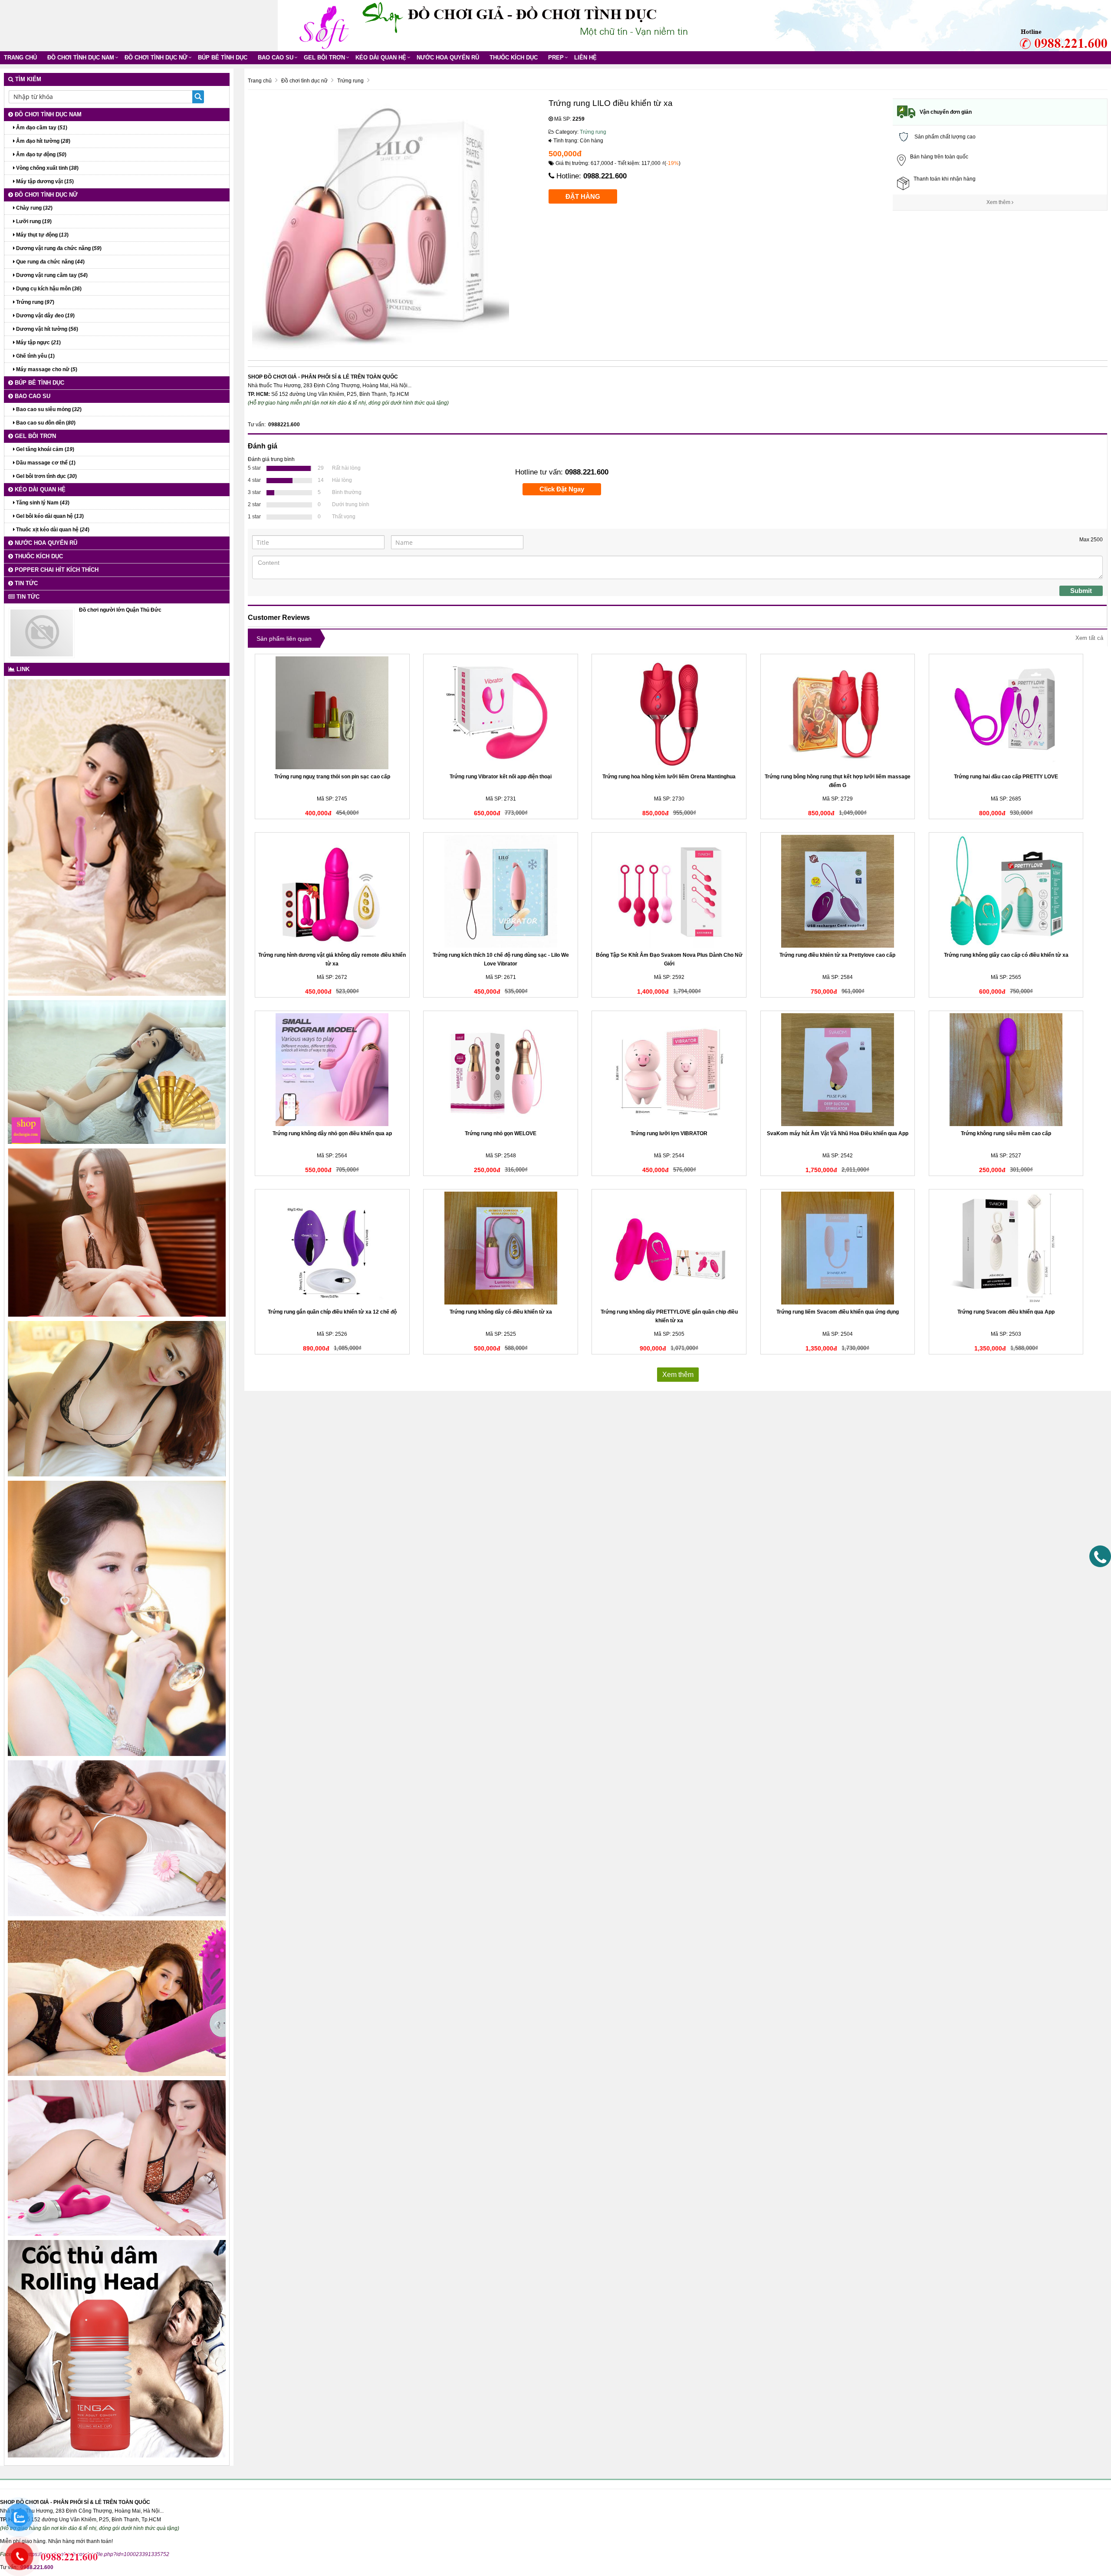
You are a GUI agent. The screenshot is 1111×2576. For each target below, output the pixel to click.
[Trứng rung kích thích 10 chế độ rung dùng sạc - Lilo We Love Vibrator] (501, 891)
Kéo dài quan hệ (381, 58)
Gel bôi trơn (324, 58)
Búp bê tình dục (223, 58)
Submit (1081, 591)
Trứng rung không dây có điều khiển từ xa (501, 1312)
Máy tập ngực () (38, 343)
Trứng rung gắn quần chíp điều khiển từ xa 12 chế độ (332, 1312)
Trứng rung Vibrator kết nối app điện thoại (501, 777)
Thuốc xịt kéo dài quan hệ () (52, 530)
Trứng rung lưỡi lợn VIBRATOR (669, 1133)
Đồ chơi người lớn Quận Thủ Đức (120, 610)
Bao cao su (276, 58)
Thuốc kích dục (514, 58)
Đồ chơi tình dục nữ (156, 58)
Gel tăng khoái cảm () (44, 449)
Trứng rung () (35, 302)
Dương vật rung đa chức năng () (58, 248)
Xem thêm (999, 202)
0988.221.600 (605, 176)
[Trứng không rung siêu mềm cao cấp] (1006, 1070)
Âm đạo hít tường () (43, 141)
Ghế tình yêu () (35, 356)
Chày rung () (34, 208)
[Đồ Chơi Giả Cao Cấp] (323, 25)
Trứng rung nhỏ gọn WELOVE (501, 1133)
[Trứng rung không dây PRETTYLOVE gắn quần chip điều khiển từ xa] (669, 1248)
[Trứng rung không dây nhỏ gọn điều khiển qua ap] (332, 1070)
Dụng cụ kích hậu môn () (48, 289)
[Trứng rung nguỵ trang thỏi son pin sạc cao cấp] (332, 713)
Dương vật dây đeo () (45, 316)
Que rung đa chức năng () (50, 262)
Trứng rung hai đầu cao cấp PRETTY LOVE (1006, 777)
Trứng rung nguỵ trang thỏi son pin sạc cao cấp (332, 777)
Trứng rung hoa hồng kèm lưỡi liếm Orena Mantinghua (669, 777)
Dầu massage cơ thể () (45, 463)
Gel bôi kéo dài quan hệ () (49, 516)
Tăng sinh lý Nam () (42, 503)
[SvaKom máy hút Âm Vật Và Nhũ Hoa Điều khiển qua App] (838, 1070)
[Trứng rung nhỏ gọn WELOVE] (501, 1070)
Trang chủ (20, 58)
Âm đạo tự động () (41, 155)
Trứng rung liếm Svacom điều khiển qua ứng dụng (838, 1312)
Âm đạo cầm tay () (41, 128)
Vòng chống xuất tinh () (47, 168)
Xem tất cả (1089, 638)
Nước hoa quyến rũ (448, 58)
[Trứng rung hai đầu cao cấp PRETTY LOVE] (1006, 713)
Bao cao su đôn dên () (45, 423)
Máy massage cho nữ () (46, 369)
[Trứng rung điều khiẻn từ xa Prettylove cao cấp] (838, 891)
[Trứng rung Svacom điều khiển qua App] (1006, 1248)
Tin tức (25, 583)
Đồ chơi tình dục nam (81, 58)
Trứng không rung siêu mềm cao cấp (1006, 1133)
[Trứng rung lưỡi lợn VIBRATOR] (669, 1070)
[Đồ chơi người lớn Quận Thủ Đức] (42, 632)
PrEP (556, 58)
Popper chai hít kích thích (56, 570)
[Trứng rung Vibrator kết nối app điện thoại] (501, 713)
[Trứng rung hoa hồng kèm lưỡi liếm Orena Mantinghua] (669, 713)
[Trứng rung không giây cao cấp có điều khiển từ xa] (1006, 891)
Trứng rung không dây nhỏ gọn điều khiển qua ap (332, 1133)
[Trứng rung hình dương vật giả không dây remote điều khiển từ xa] (332, 891)
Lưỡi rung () (33, 221)
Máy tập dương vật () (44, 181)
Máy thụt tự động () (42, 235)
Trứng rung (593, 132)
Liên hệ (585, 58)
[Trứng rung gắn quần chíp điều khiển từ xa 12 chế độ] (332, 1248)
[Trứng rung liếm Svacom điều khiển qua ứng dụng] (838, 1248)
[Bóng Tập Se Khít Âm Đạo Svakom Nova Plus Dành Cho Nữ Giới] (669, 891)
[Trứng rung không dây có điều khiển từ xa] (501, 1248)
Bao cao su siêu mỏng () (48, 409)
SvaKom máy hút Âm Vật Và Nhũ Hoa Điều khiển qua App (838, 1133)
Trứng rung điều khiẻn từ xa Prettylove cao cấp (837, 955)
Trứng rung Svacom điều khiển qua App (1006, 1312)
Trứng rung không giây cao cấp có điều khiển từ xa (1006, 955)
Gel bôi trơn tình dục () (46, 476)
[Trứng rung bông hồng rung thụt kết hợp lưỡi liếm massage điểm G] (838, 713)
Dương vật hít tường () (46, 329)
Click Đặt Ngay (562, 489)
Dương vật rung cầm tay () (51, 275)
